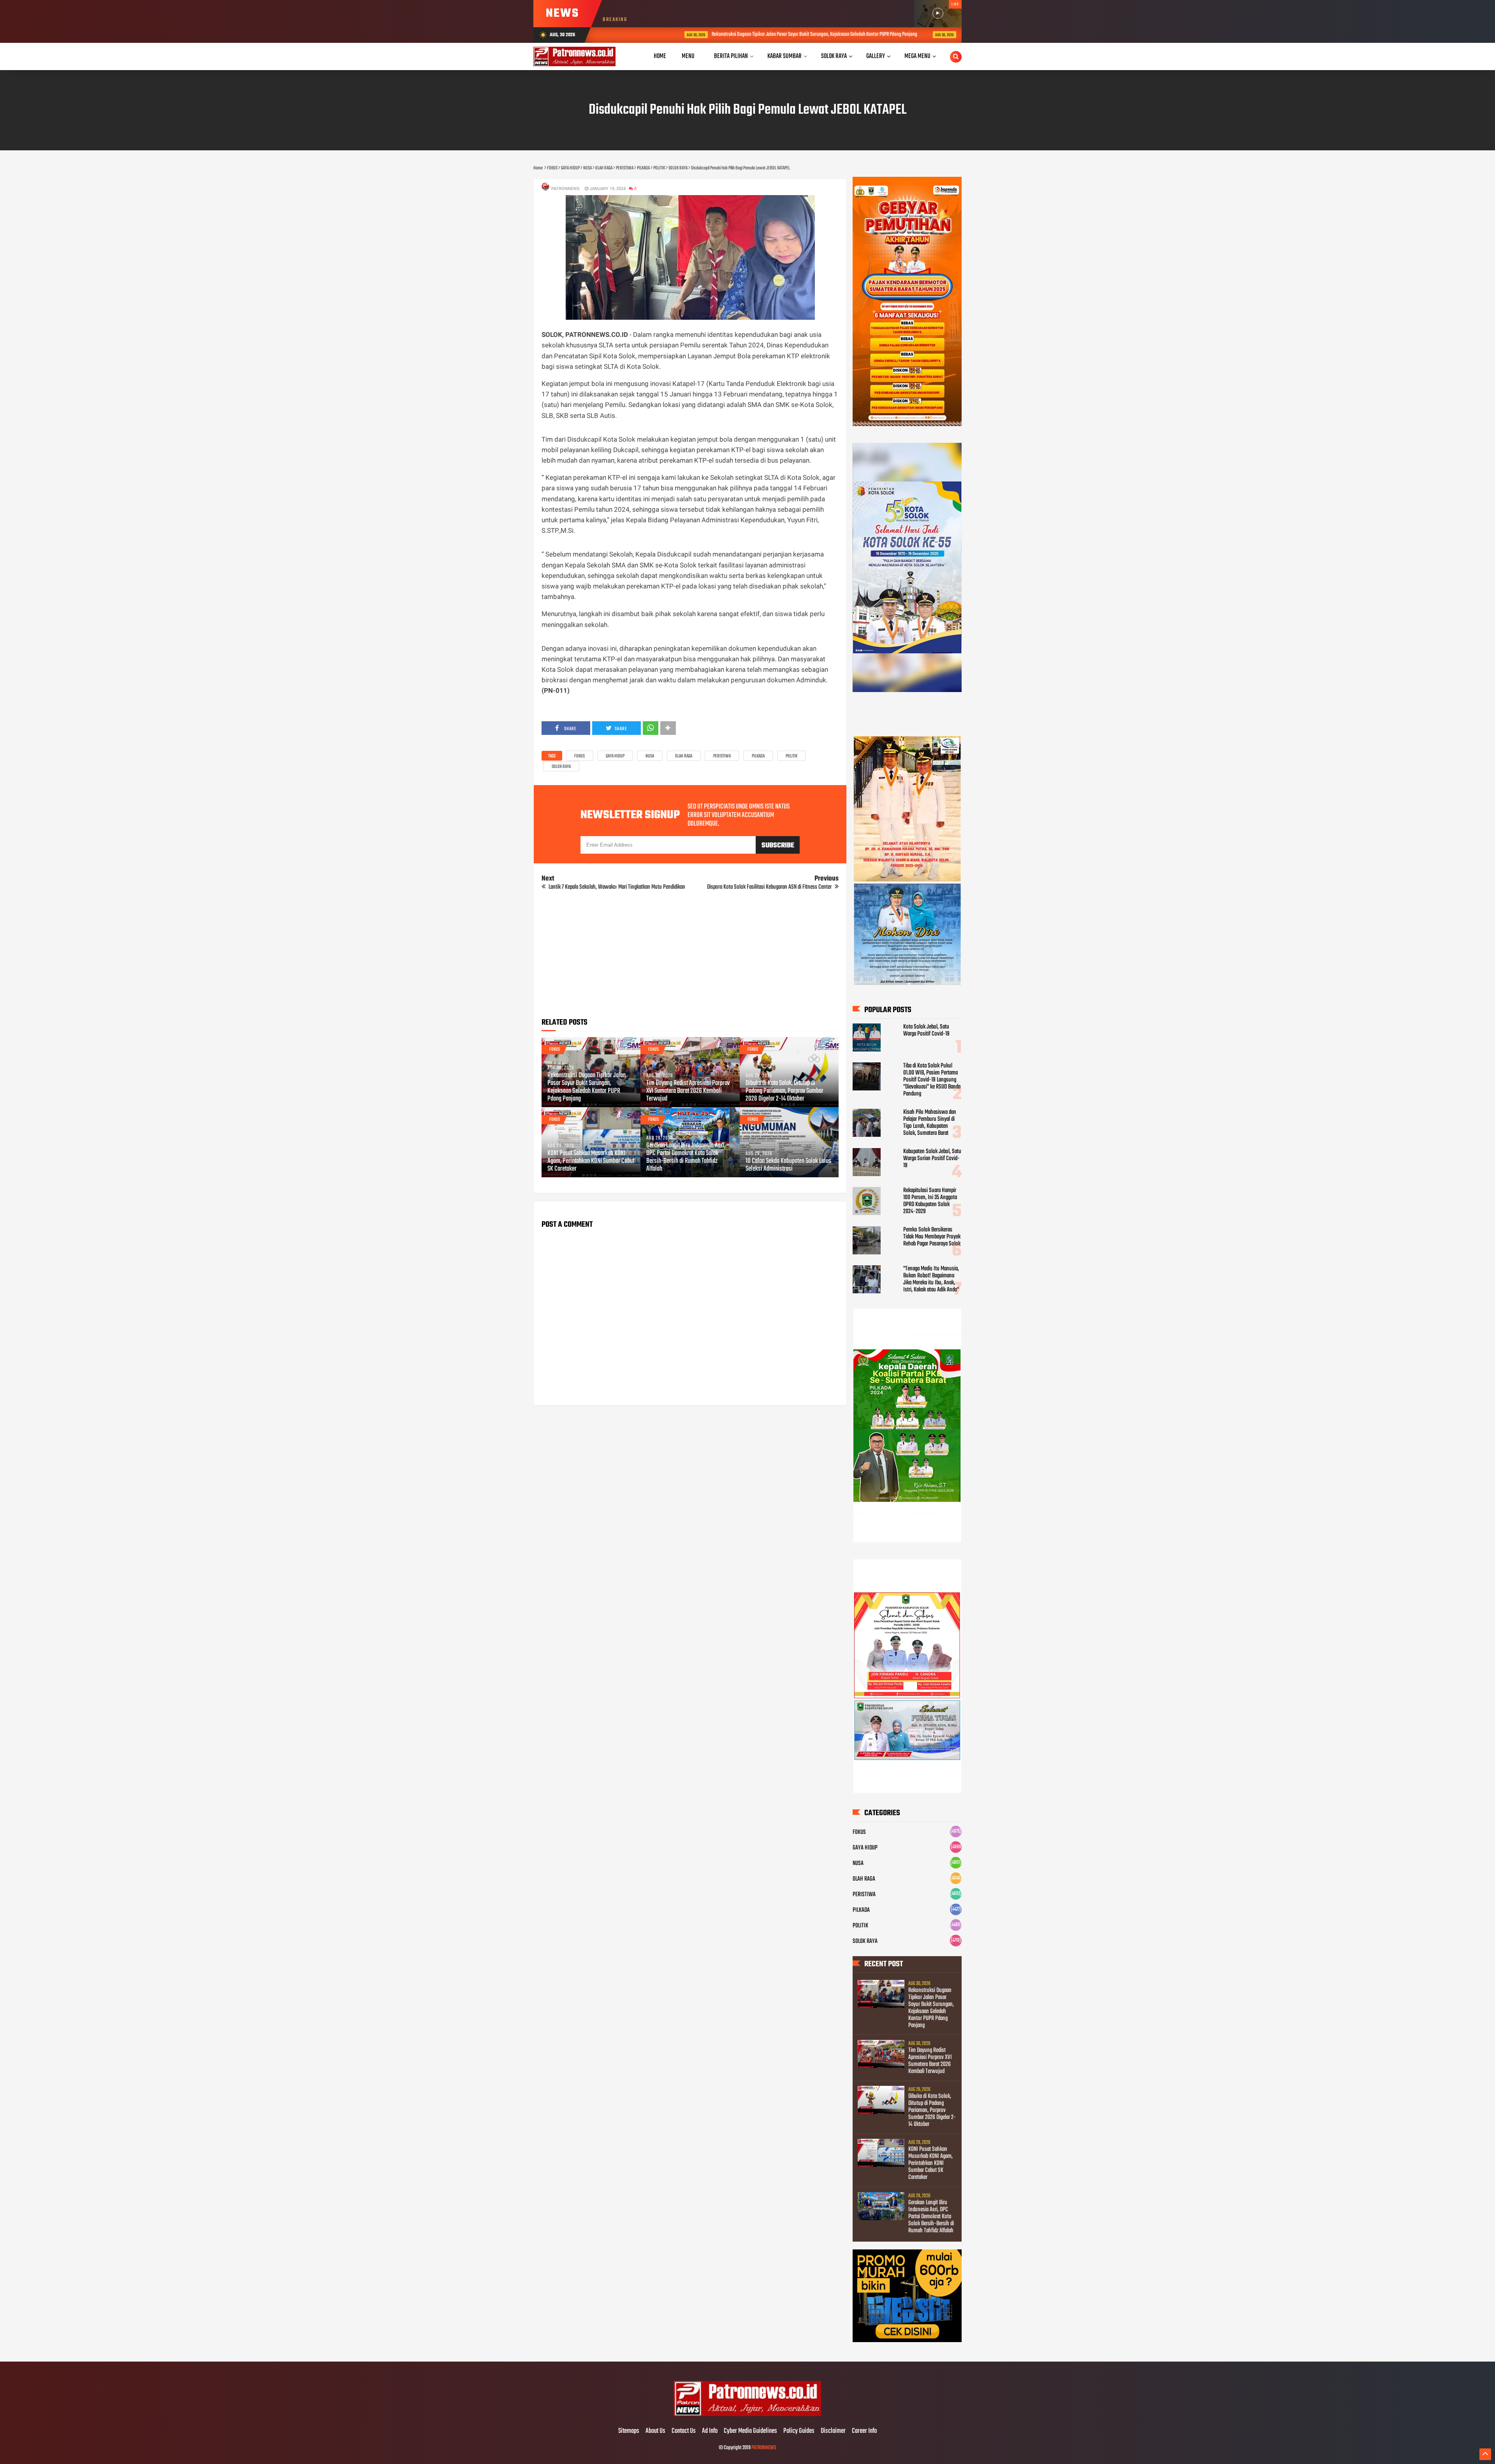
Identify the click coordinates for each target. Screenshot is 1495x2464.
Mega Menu (917, 56)
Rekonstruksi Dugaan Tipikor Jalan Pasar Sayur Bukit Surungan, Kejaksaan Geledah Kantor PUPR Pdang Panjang (733, 34)
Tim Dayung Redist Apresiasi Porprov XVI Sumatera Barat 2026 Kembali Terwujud (952, 34)
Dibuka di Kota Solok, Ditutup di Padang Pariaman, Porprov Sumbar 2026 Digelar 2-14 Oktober (784, 1091)
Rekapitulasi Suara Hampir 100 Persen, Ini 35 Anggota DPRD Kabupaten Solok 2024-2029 (930, 1201)
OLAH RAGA (684, 756)
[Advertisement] (690, 957)
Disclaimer (833, 2431)
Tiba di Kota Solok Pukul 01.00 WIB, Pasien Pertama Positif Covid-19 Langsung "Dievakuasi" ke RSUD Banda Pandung (932, 1080)
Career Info (864, 2431)
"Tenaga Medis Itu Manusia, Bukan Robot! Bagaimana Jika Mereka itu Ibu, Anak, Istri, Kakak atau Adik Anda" (931, 1279)
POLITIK (791, 756)
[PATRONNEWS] (748, 2415)
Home (660, 56)
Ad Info (710, 2431)
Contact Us (684, 2431)
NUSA (650, 756)
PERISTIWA (722, 756)
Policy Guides (799, 2431)
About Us (655, 2431)
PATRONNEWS (764, 2448)
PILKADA (758, 756)
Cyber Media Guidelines (750, 2431)
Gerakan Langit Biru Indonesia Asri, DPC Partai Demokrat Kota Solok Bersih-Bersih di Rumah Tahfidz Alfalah (686, 1157)
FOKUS (580, 756)
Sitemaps (629, 2431)
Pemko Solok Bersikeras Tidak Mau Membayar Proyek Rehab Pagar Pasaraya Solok (932, 1237)
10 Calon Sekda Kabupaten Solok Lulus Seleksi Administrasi (788, 1165)
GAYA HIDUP (615, 756)
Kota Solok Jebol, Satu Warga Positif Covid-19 (926, 1030)
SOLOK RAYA (561, 767)
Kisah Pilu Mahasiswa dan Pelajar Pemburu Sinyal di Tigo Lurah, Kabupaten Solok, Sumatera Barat (930, 1123)
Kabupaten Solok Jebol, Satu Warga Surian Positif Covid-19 (932, 1159)
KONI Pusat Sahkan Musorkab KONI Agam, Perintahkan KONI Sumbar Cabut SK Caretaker (591, 1161)
